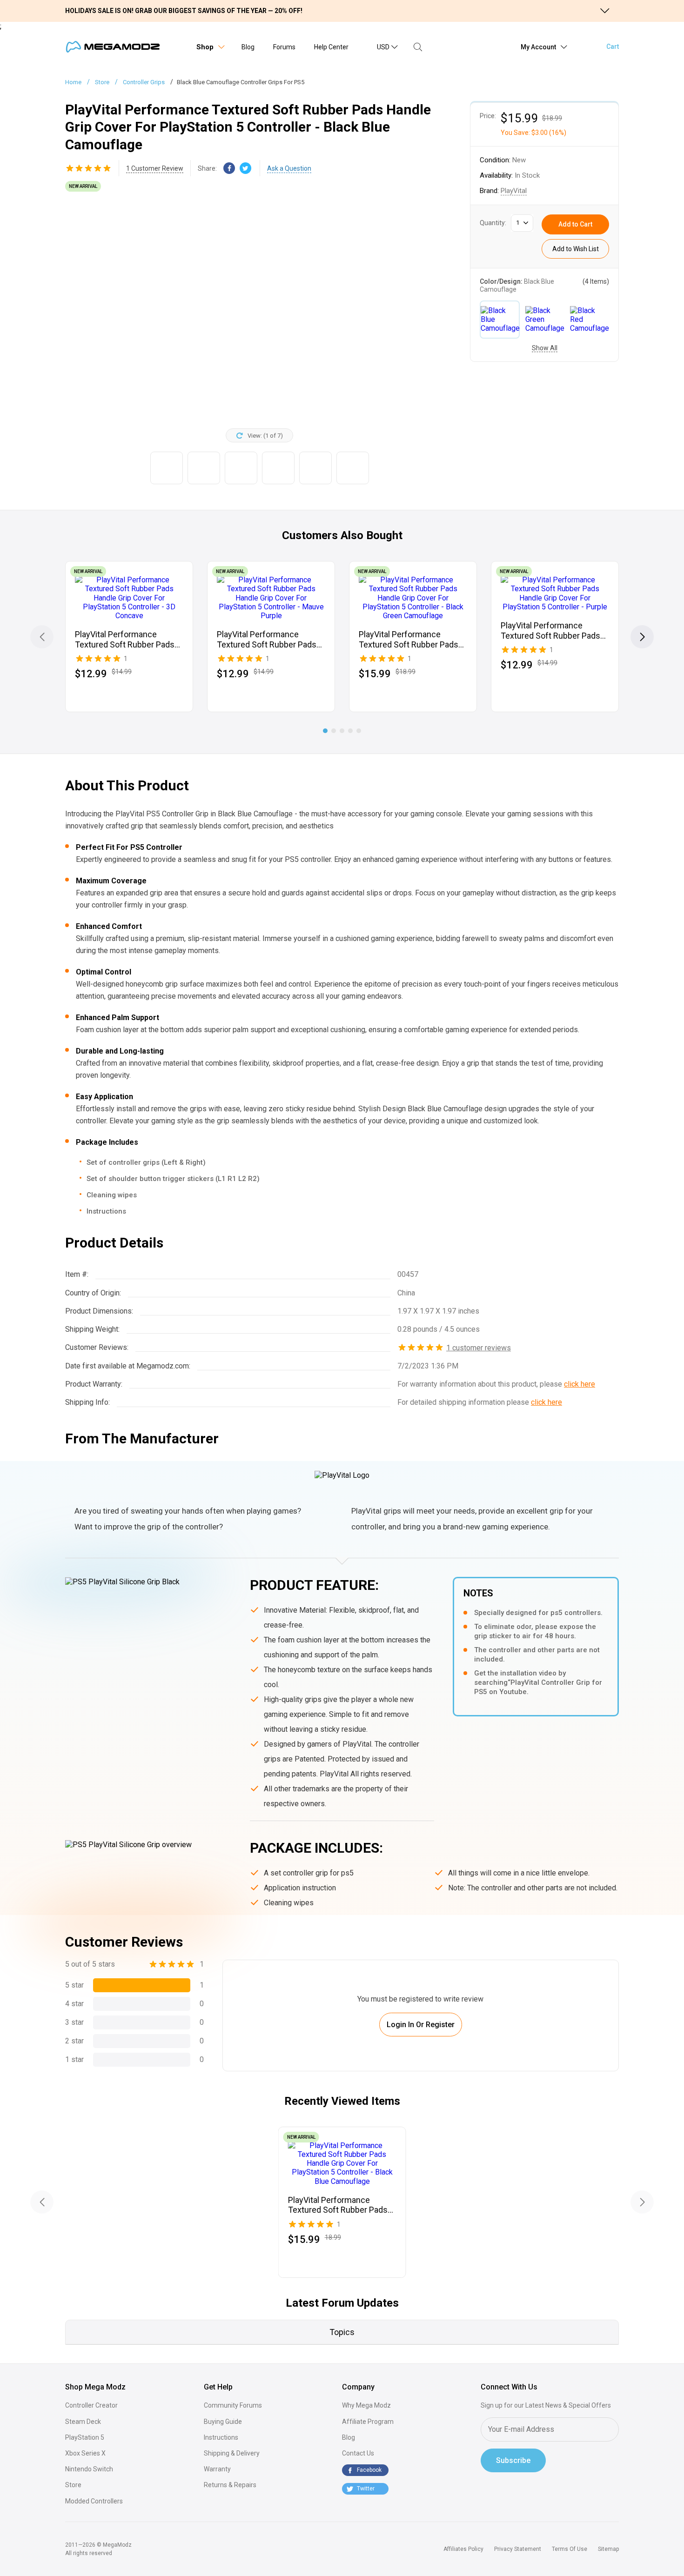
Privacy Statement (518, 2549)
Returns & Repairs (230, 2485)
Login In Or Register (421, 2025)
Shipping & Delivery (232, 2453)
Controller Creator (91, 2405)
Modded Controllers (94, 2501)
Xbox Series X (85, 2453)
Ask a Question (289, 168)
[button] (642, 637)
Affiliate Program (368, 2422)
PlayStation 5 (85, 2437)
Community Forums (233, 2405)
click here (580, 1384)
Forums (284, 47)
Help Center (331, 47)
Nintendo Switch (89, 2469)
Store (73, 2485)
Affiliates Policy (463, 2549)
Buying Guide (223, 2422)
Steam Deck (83, 2422)
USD (383, 47)
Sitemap (608, 2549)
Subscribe (513, 2460)
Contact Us (358, 2453)
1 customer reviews (479, 1348)
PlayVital (514, 191)
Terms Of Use (570, 2549)
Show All (545, 348)
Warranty (217, 2469)
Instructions (221, 2437)
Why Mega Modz (366, 2405)
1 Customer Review (155, 168)
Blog (248, 47)
